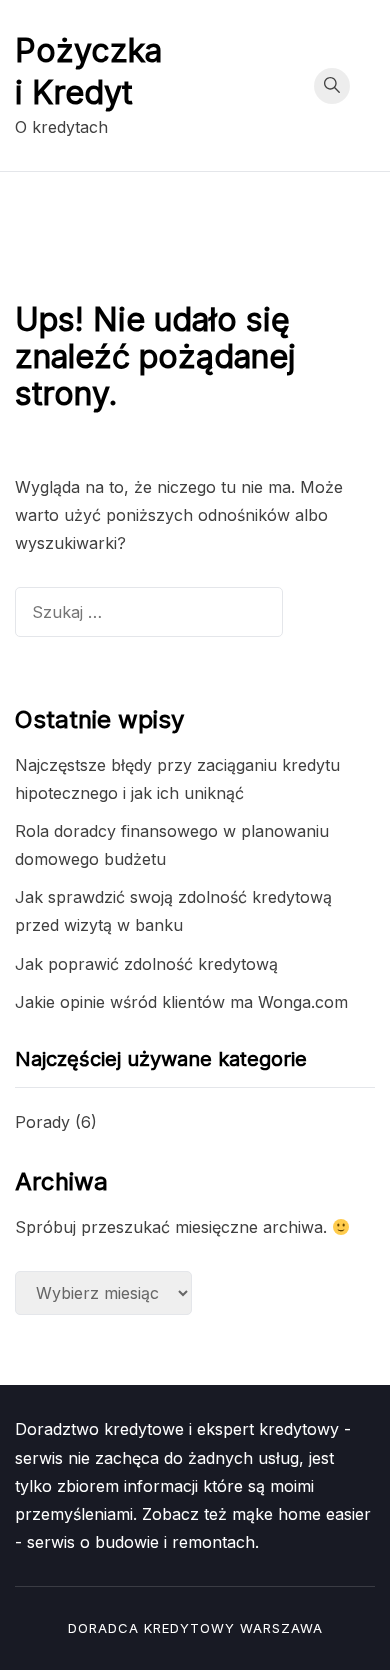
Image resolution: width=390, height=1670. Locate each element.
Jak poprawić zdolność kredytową (146, 964)
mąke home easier (301, 1514)
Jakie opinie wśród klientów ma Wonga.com (181, 1002)
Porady (42, 1122)
